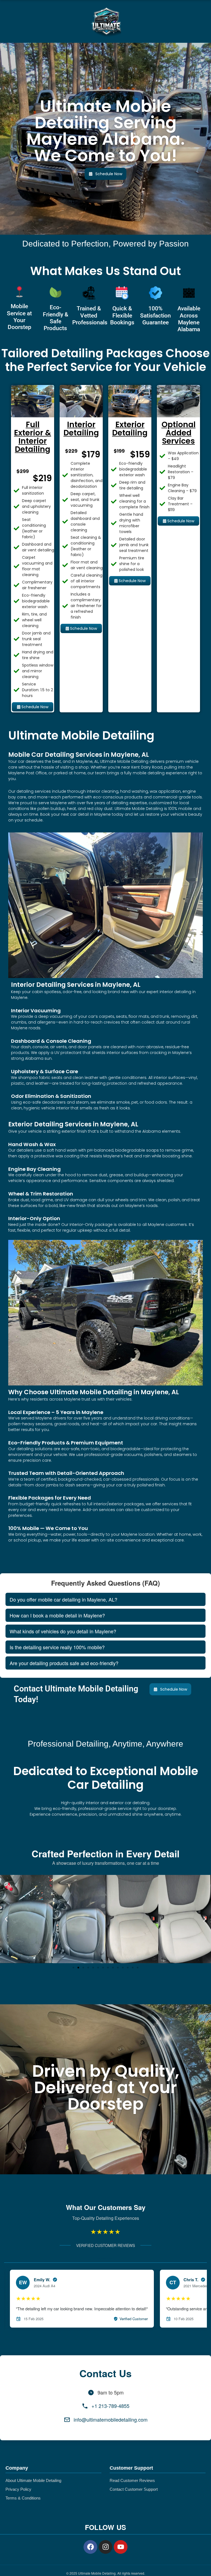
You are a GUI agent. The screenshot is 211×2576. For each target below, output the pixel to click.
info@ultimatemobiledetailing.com (111, 2419)
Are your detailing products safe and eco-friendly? (64, 1663)
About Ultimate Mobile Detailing (33, 2481)
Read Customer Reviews (132, 2481)
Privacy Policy (18, 2489)
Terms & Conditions (23, 2498)
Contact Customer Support (134, 2489)
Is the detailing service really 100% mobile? (57, 1647)
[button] (6, 1919)
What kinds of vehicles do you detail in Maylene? (63, 1631)
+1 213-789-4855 (110, 2406)
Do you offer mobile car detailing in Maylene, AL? (63, 1599)
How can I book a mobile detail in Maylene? (57, 1615)
